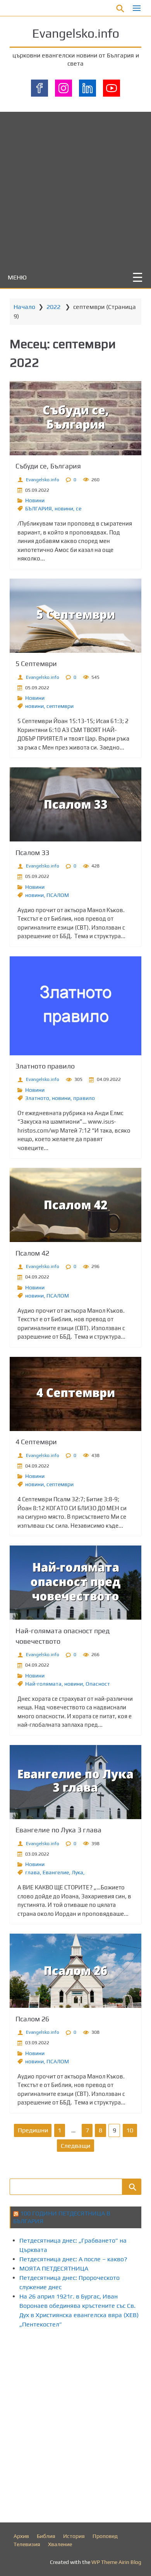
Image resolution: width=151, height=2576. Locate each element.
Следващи (75, 2146)
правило (84, 1098)
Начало (24, 307)
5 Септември (36, 664)
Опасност (98, 1684)
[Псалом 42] (75, 1205)
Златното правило (45, 1066)
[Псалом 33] (75, 804)
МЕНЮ (17, 277)
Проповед (105, 2536)
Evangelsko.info (76, 33)
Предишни (33, 2130)
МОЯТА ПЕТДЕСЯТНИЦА (54, 2268)
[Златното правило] (75, 1006)
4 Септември (36, 1442)
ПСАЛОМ (58, 895)
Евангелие (56, 1872)
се (79, 508)
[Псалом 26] (75, 1971)
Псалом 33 (32, 853)
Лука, (78, 1872)
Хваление (60, 2544)
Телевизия (27, 2544)
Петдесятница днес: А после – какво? (73, 2259)
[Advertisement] (75, 187)
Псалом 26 (32, 2019)
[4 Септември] (75, 1394)
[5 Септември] (75, 616)
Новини (35, 500)
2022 (53, 307)
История (74, 2536)
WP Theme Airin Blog (116, 2562)
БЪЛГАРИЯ (39, 508)
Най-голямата (43, 1684)
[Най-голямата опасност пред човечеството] (75, 1583)
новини (64, 508)
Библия (46, 2536)
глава (33, 1872)
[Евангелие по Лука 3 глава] (75, 1782)
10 (130, 2130)
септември (60, 706)
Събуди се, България (48, 466)
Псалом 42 (32, 1253)
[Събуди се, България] (75, 418)
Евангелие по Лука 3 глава (58, 1830)
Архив (21, 2536)
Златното (37, 1098)
